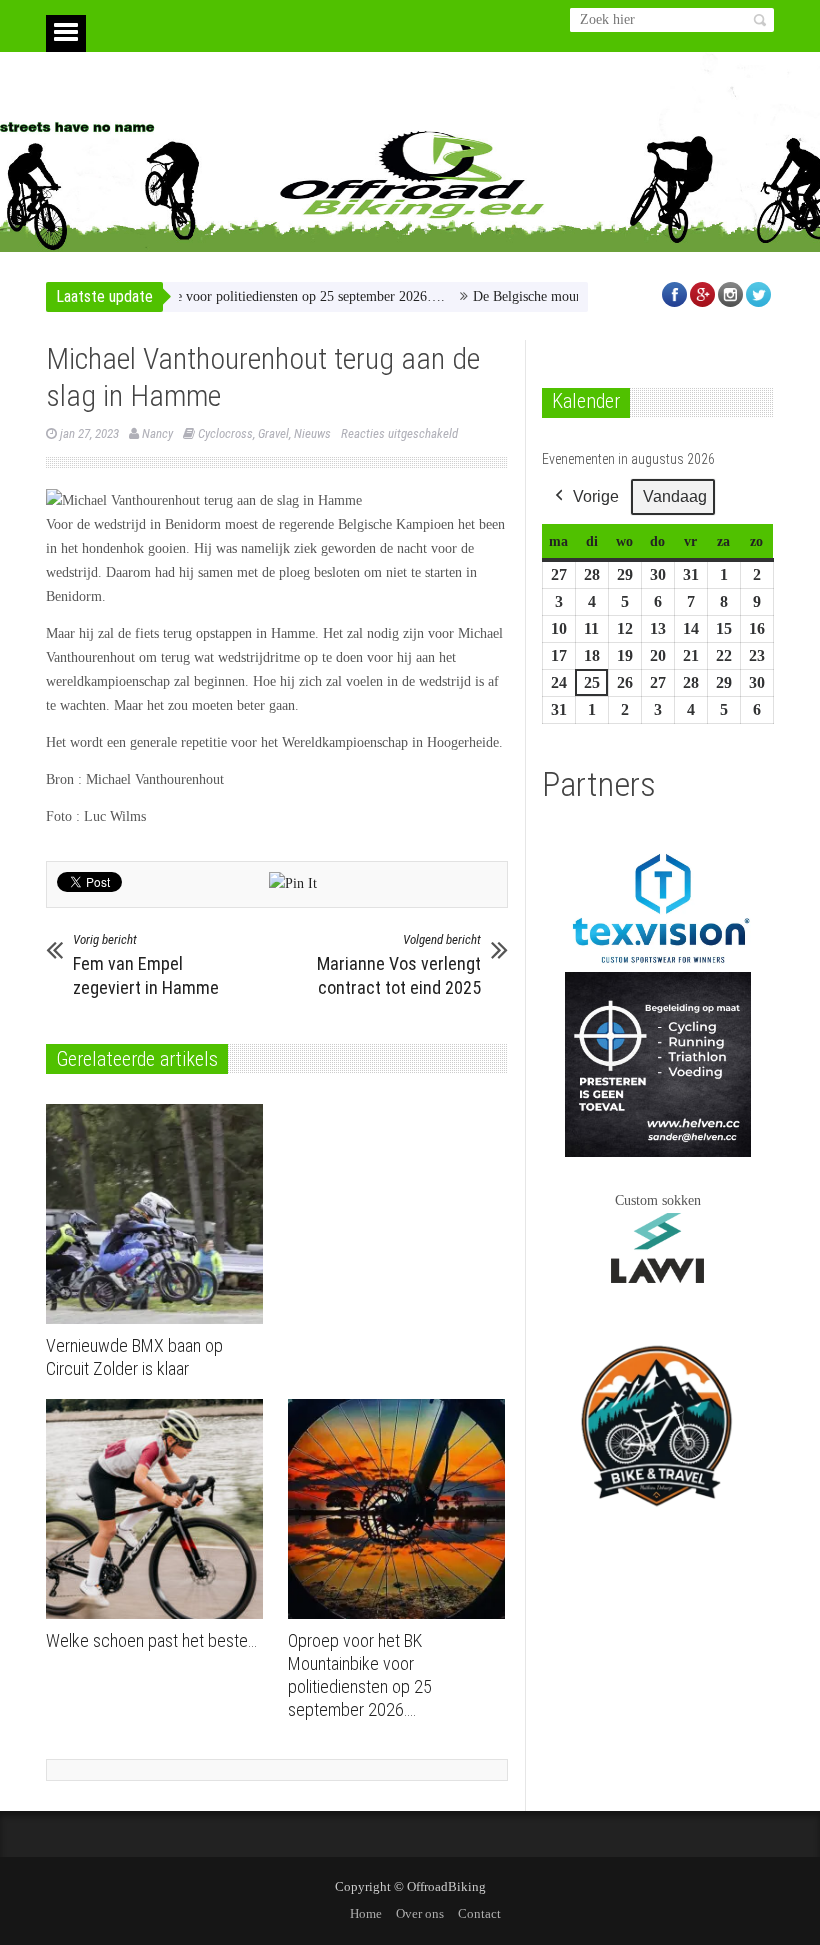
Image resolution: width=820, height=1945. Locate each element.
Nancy (157, 433)
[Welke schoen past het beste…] (159, 1509)
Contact (479, 1913)
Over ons (420, 1913)
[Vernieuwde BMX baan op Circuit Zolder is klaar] (159, 1214)
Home (366, 1913)
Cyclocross (225, 433)
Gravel (273, 433)
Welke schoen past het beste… (151, 1640)
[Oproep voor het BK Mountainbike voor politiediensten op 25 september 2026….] (401, 1509)
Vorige (596, 496)
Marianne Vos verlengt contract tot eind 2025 (399, 965)
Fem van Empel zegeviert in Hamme (146, 965)
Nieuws (312, 433)
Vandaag (675, 496)
